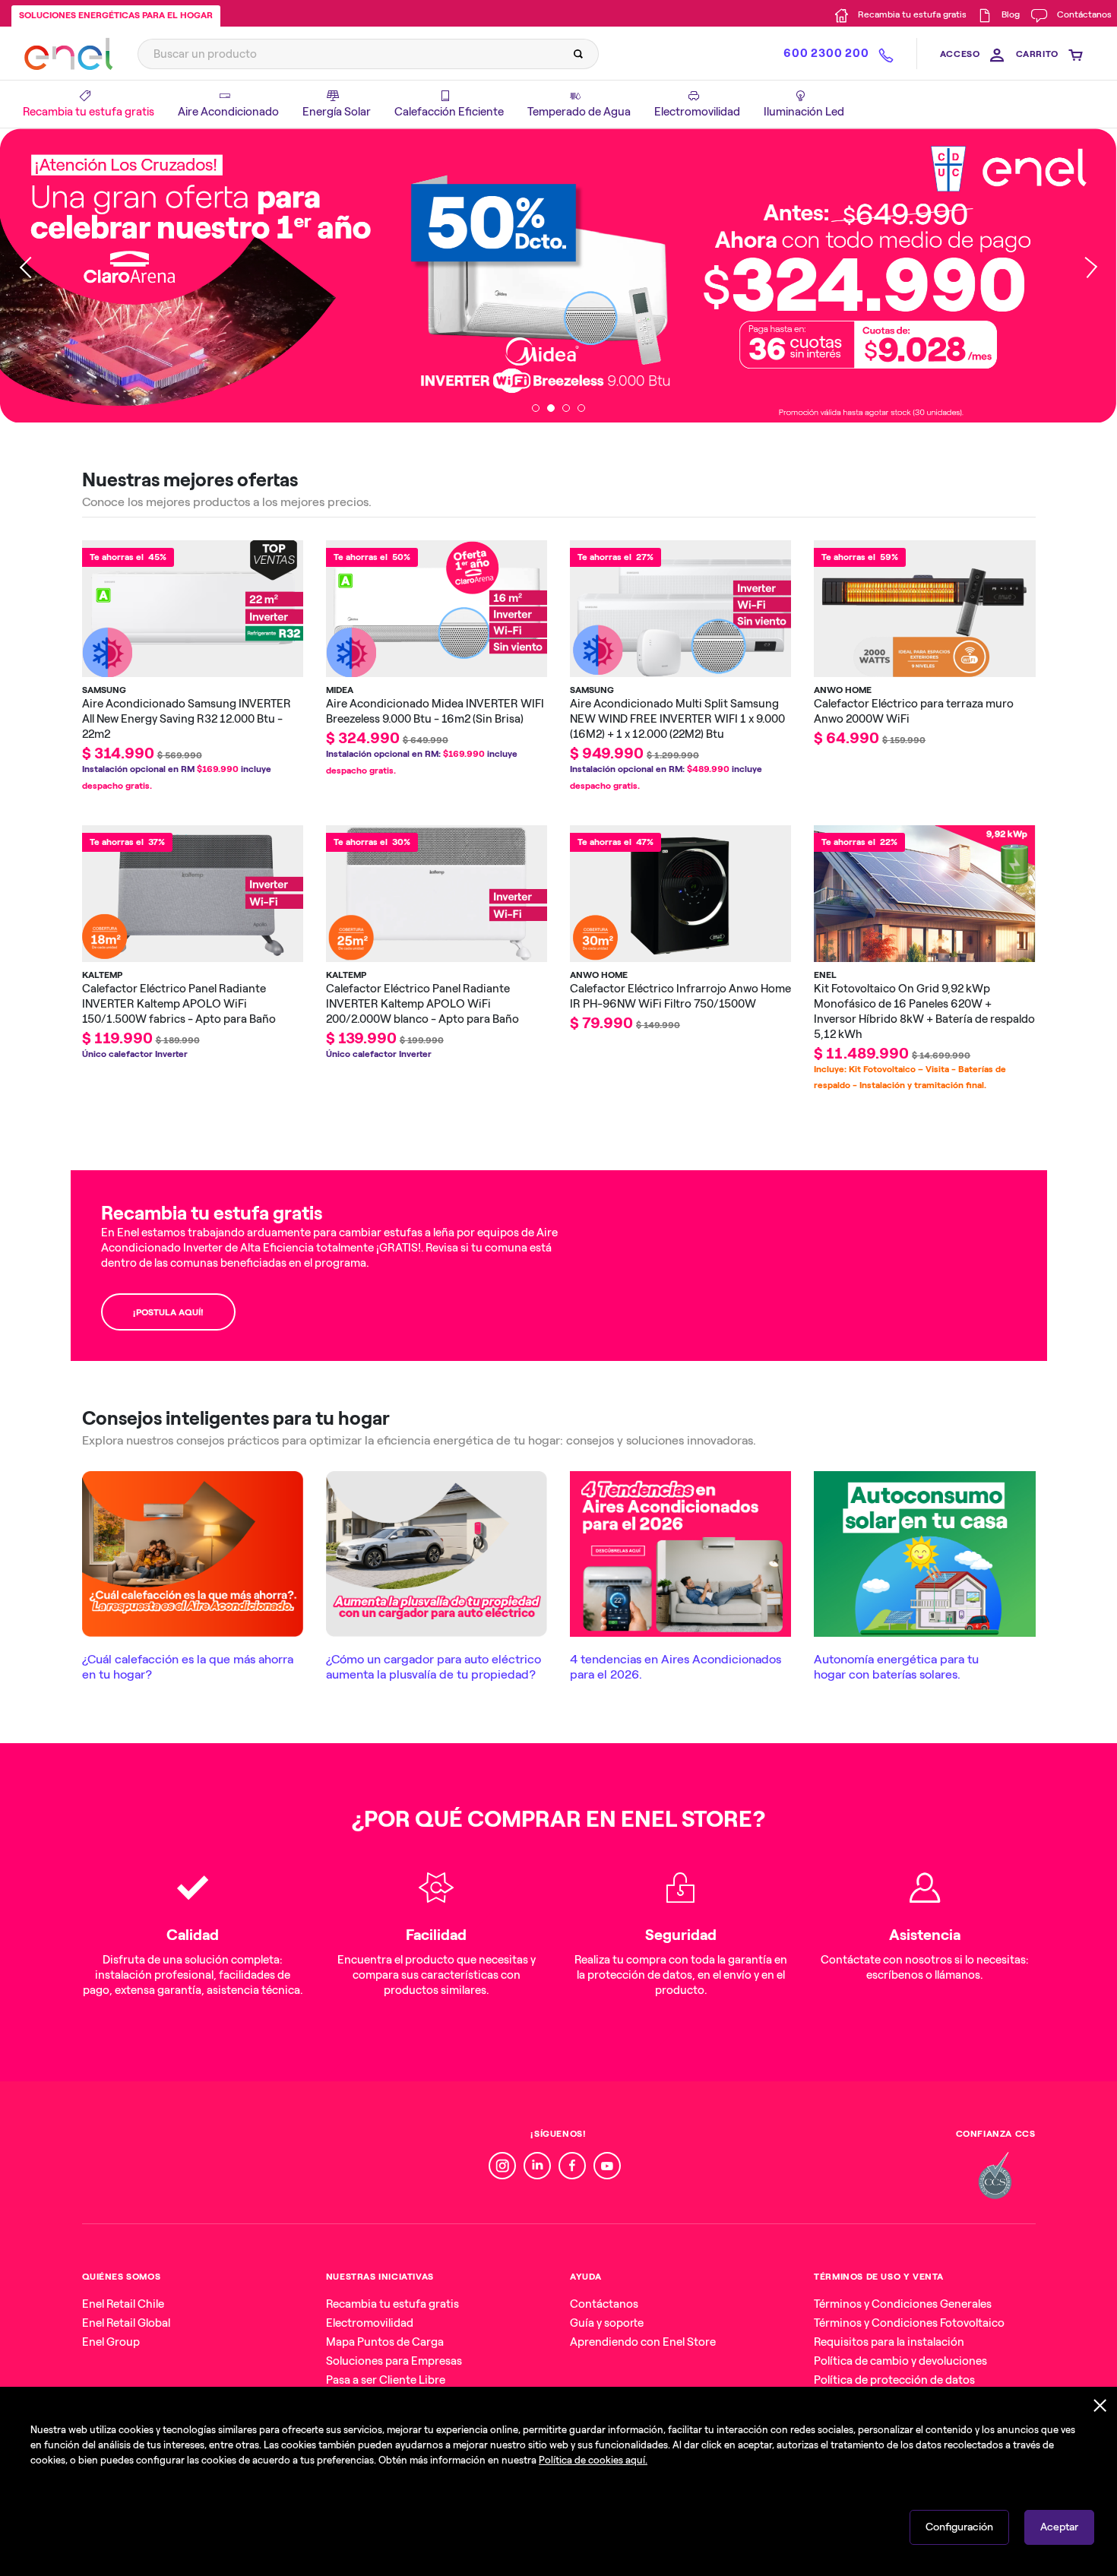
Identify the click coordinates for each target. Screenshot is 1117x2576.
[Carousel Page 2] (551, 408)
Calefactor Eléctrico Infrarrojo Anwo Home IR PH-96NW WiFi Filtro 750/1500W (680, 996)
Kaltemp (102, 975)
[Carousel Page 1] (536, 408)
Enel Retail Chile (123, 2304)
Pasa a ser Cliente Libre (386, 2380)
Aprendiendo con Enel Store (643, 2342)
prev (30, 275)
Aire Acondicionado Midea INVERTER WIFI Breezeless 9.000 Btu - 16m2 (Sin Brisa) (435, 711)
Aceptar (1059, 2527)
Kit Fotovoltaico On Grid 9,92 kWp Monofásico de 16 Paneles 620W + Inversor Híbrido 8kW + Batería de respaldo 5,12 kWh (924, 1011)
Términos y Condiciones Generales (903, 2304)
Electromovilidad (370, 2323)
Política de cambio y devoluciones (900, 2361)
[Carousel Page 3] (566, 408)
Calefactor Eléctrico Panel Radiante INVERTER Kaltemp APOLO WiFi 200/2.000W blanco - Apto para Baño (422, 1004)
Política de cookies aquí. (593, 2460)
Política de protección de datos (894, 2380)
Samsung (104, 690)
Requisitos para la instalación (889, 2342)
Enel (825, 975)
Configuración (959, 2527)
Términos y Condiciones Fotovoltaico (909, 2323)
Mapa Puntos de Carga (385, 2342)
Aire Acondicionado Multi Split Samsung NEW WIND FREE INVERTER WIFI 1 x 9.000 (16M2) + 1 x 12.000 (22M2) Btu (677, 719)
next (1087, 275)
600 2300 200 (826, 53)
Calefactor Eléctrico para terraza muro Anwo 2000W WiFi (914, 711)
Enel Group (111, 2342)
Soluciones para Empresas (394, 2361)
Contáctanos (604, 2304)
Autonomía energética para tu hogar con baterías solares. (896, 1667)
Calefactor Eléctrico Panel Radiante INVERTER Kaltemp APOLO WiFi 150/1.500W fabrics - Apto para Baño (179, 1004)
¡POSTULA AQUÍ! (169, 1312)
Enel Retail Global (126, 2323)
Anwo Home (843, 690)
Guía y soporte (607, 2323)
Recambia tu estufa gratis (392, 2304)
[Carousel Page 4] (581, 408)
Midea (340, 690)
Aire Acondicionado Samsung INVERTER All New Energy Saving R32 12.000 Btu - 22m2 (187, 719)
